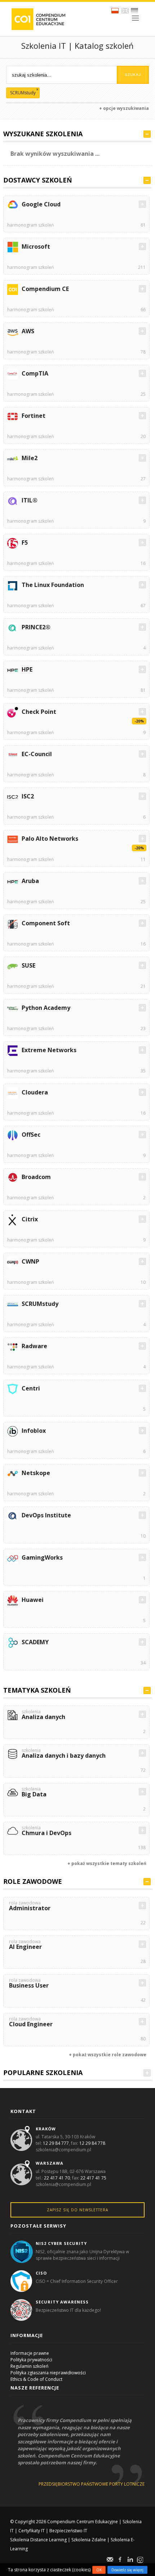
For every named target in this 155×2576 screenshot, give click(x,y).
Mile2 (30, 458)
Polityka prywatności (31, 2360)
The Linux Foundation (53, 585)
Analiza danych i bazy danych (64, 1754)
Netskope (36, 1473)
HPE (27, 669)
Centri (31, 1388)
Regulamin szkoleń (29, 2366)
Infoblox (34, 1431)
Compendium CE (45, 289)
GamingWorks (42, 1557)
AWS (28, 331)
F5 (25, 543)
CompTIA (35, 373)
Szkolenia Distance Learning (38, 2540)
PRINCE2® (36, 627)
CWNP (30, 1261)
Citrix (30, 1219)
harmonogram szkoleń (30, 225)
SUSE (28, 965)
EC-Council (37, 754)
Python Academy (46, 1008)
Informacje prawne (30, 2353)
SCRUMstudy (40, 1304)
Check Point (39, 712)
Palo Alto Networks (50, 839)
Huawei (33, 1600)
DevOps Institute (46, 1515)
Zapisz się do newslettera (77, 2210)
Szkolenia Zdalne (89, 2540)
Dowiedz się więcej (127, 2570)
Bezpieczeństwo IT (68, 2531)
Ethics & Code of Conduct (36, 2379)
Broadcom (36, 1177)
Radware (34, 1346)
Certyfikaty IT (32, 2531)
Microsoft (36, 247)
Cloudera (35, 1092)
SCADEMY (35, 1642)
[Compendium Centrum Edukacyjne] (38, 19)
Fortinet (34, 416)
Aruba (30, 881)
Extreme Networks (49, 1050)
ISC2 (28, 796)
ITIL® (30, 500)
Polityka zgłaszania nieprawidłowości (48, 2373)
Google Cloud (41, 204)
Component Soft (46, 923)
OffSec (31, 1135)
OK (99, 2570)
